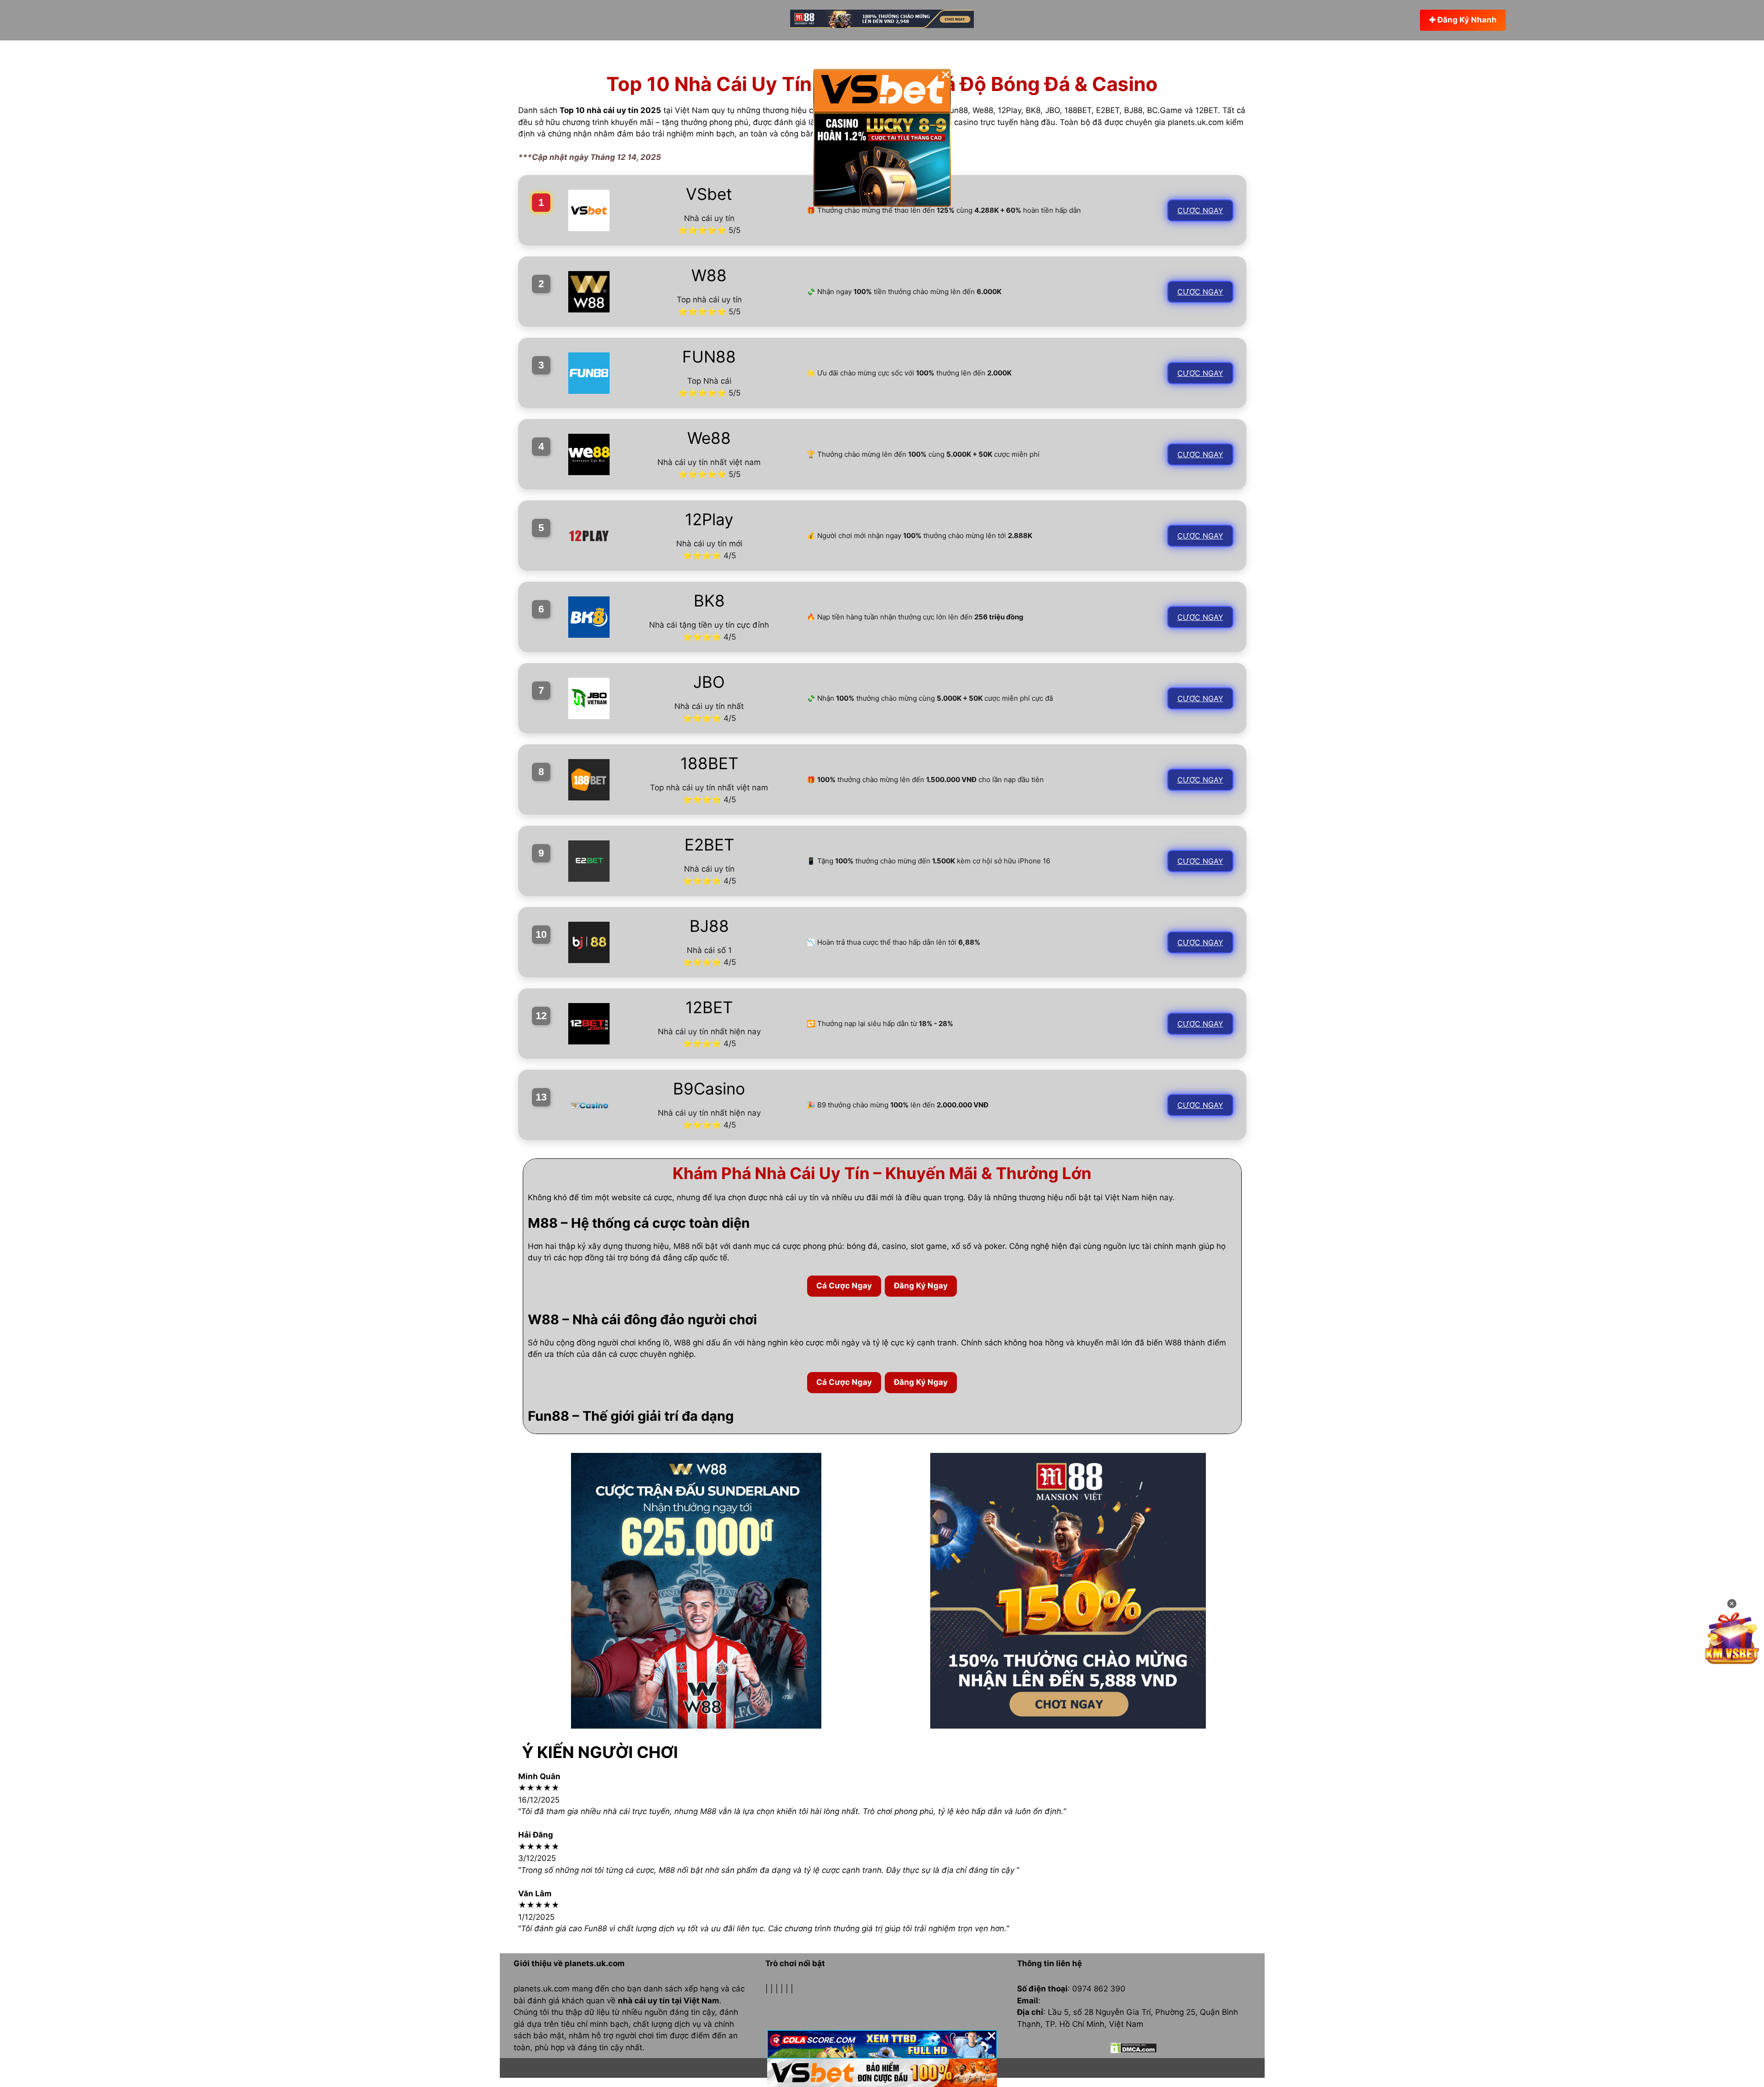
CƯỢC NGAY (1200, 210)
